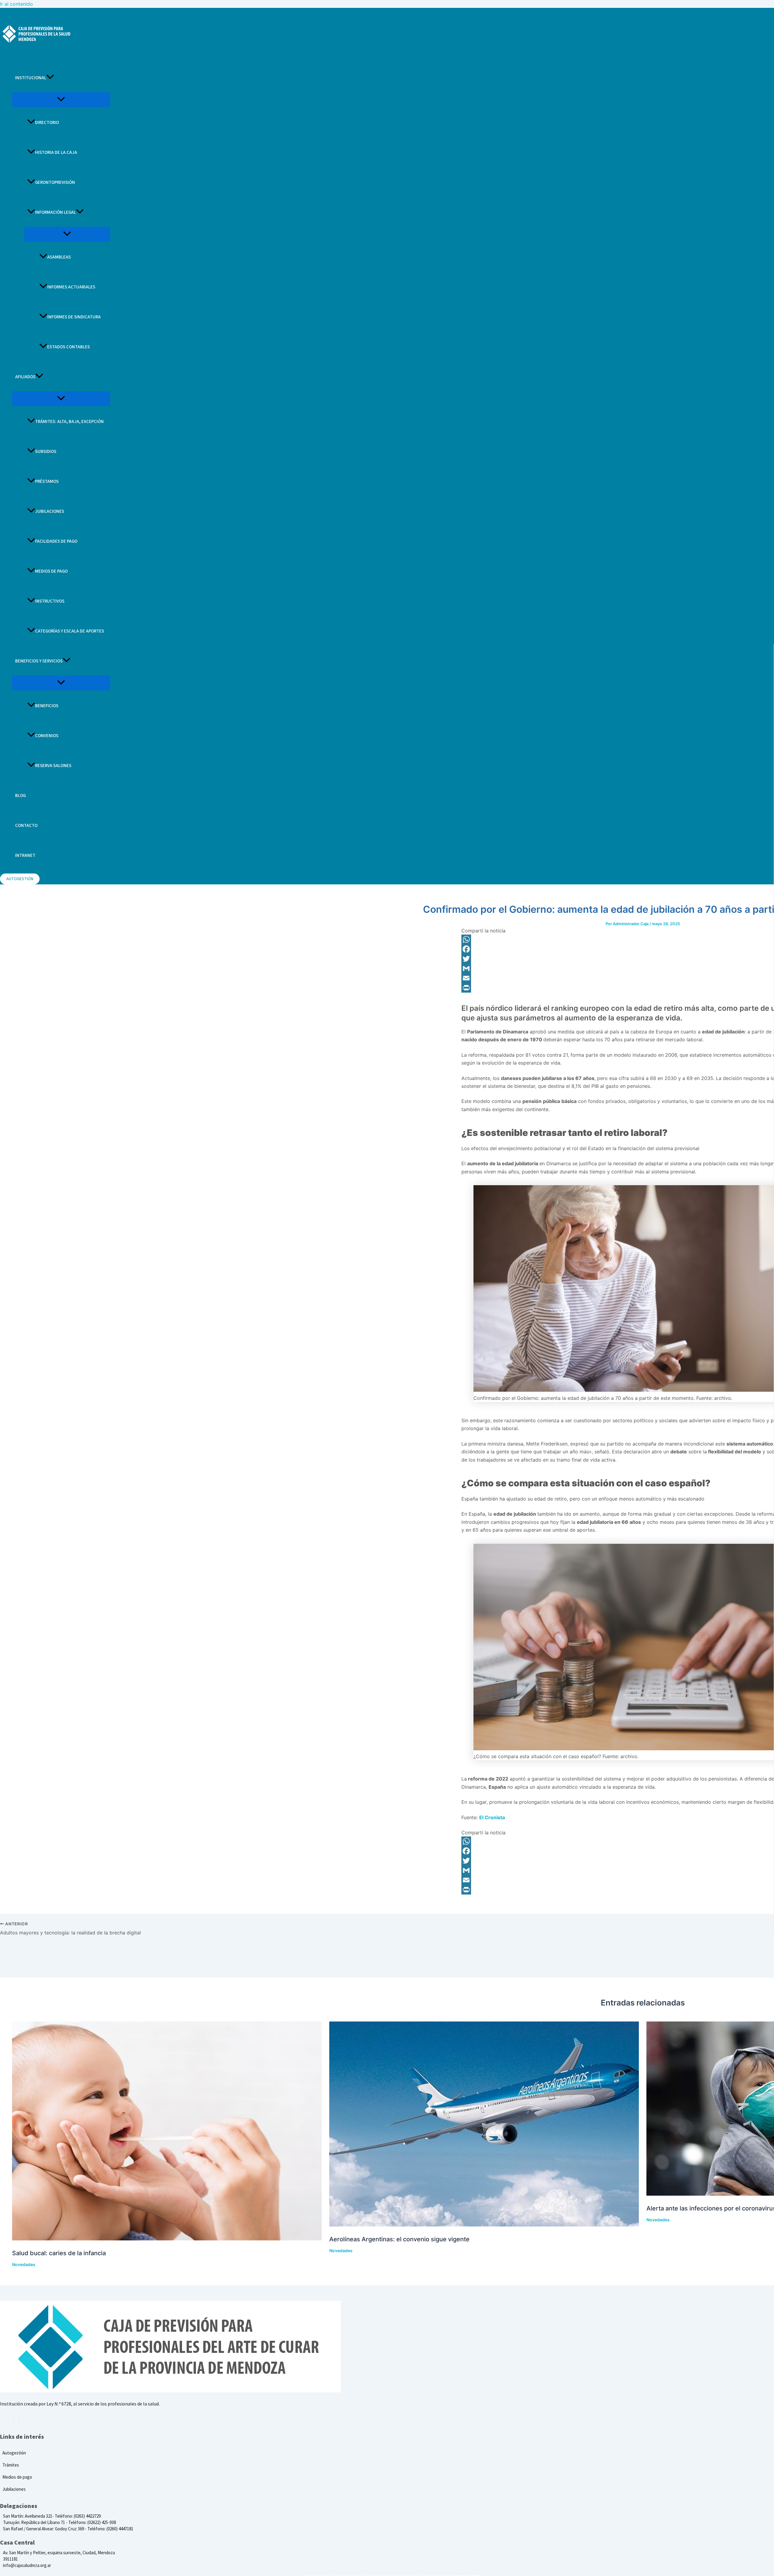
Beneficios (47, 706)
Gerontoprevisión (55, 182)
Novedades (24, 2264)
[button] (50, 78)
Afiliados (25, 377)
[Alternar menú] (61, 100)
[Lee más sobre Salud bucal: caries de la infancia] (167, 2239)
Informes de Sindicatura (74, 317)
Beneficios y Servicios (39, 661)
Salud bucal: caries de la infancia (59, 2253)
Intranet (25, 855)
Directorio (47, 123)
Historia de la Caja (56, 153)
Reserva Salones (53, 766)
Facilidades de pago (56, 541)
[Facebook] (14, 2419)
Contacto (26, 826)
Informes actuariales (71, 287)
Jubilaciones (50, 511)
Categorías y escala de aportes (70, 631)
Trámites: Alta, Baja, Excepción (69, 422)
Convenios (47, 736)
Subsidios (46, 452)
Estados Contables (68, 347)
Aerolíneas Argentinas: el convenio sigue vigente (399, 2239)
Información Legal (55, 212)
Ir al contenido (16, 4)
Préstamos (47, 481)
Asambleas (59, 257)
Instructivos (50, 601)
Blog (20, 796)
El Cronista (492, 1817)
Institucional (31, 78)
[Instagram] (19, 2419)
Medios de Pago (51, 571)
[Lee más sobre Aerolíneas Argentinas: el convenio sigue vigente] (484, 2225)
